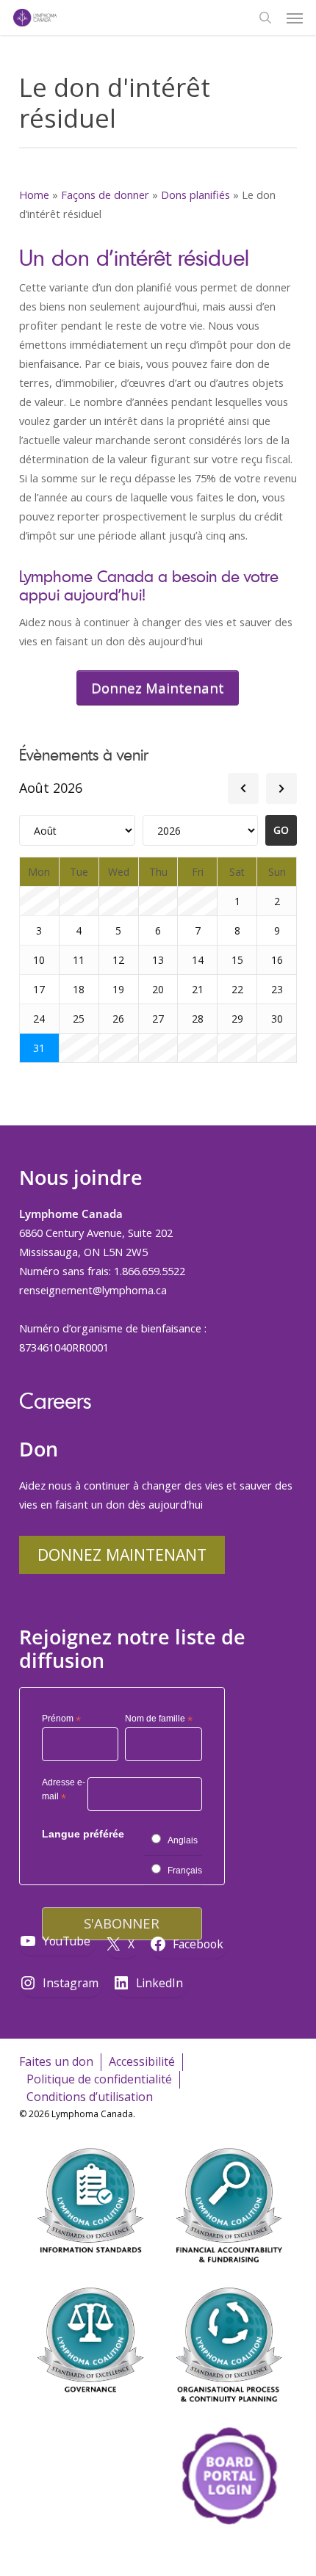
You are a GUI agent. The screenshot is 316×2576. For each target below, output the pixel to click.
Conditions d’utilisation (90, 2097)
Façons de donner (105, 195)
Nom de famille (159, 1719)
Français (185, 1871)
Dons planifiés (195, 195)
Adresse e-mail (64, 1792)
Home (34, 195)
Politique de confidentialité (99, 2079)
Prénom (61, 1719)
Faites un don (56, 2061)
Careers (55, 1400)
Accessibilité (142, 2061)
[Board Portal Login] (229, 2553)
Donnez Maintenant (122, 1554)
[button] (295, 18)
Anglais (183, 1840)
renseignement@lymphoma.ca (93, 1290)
